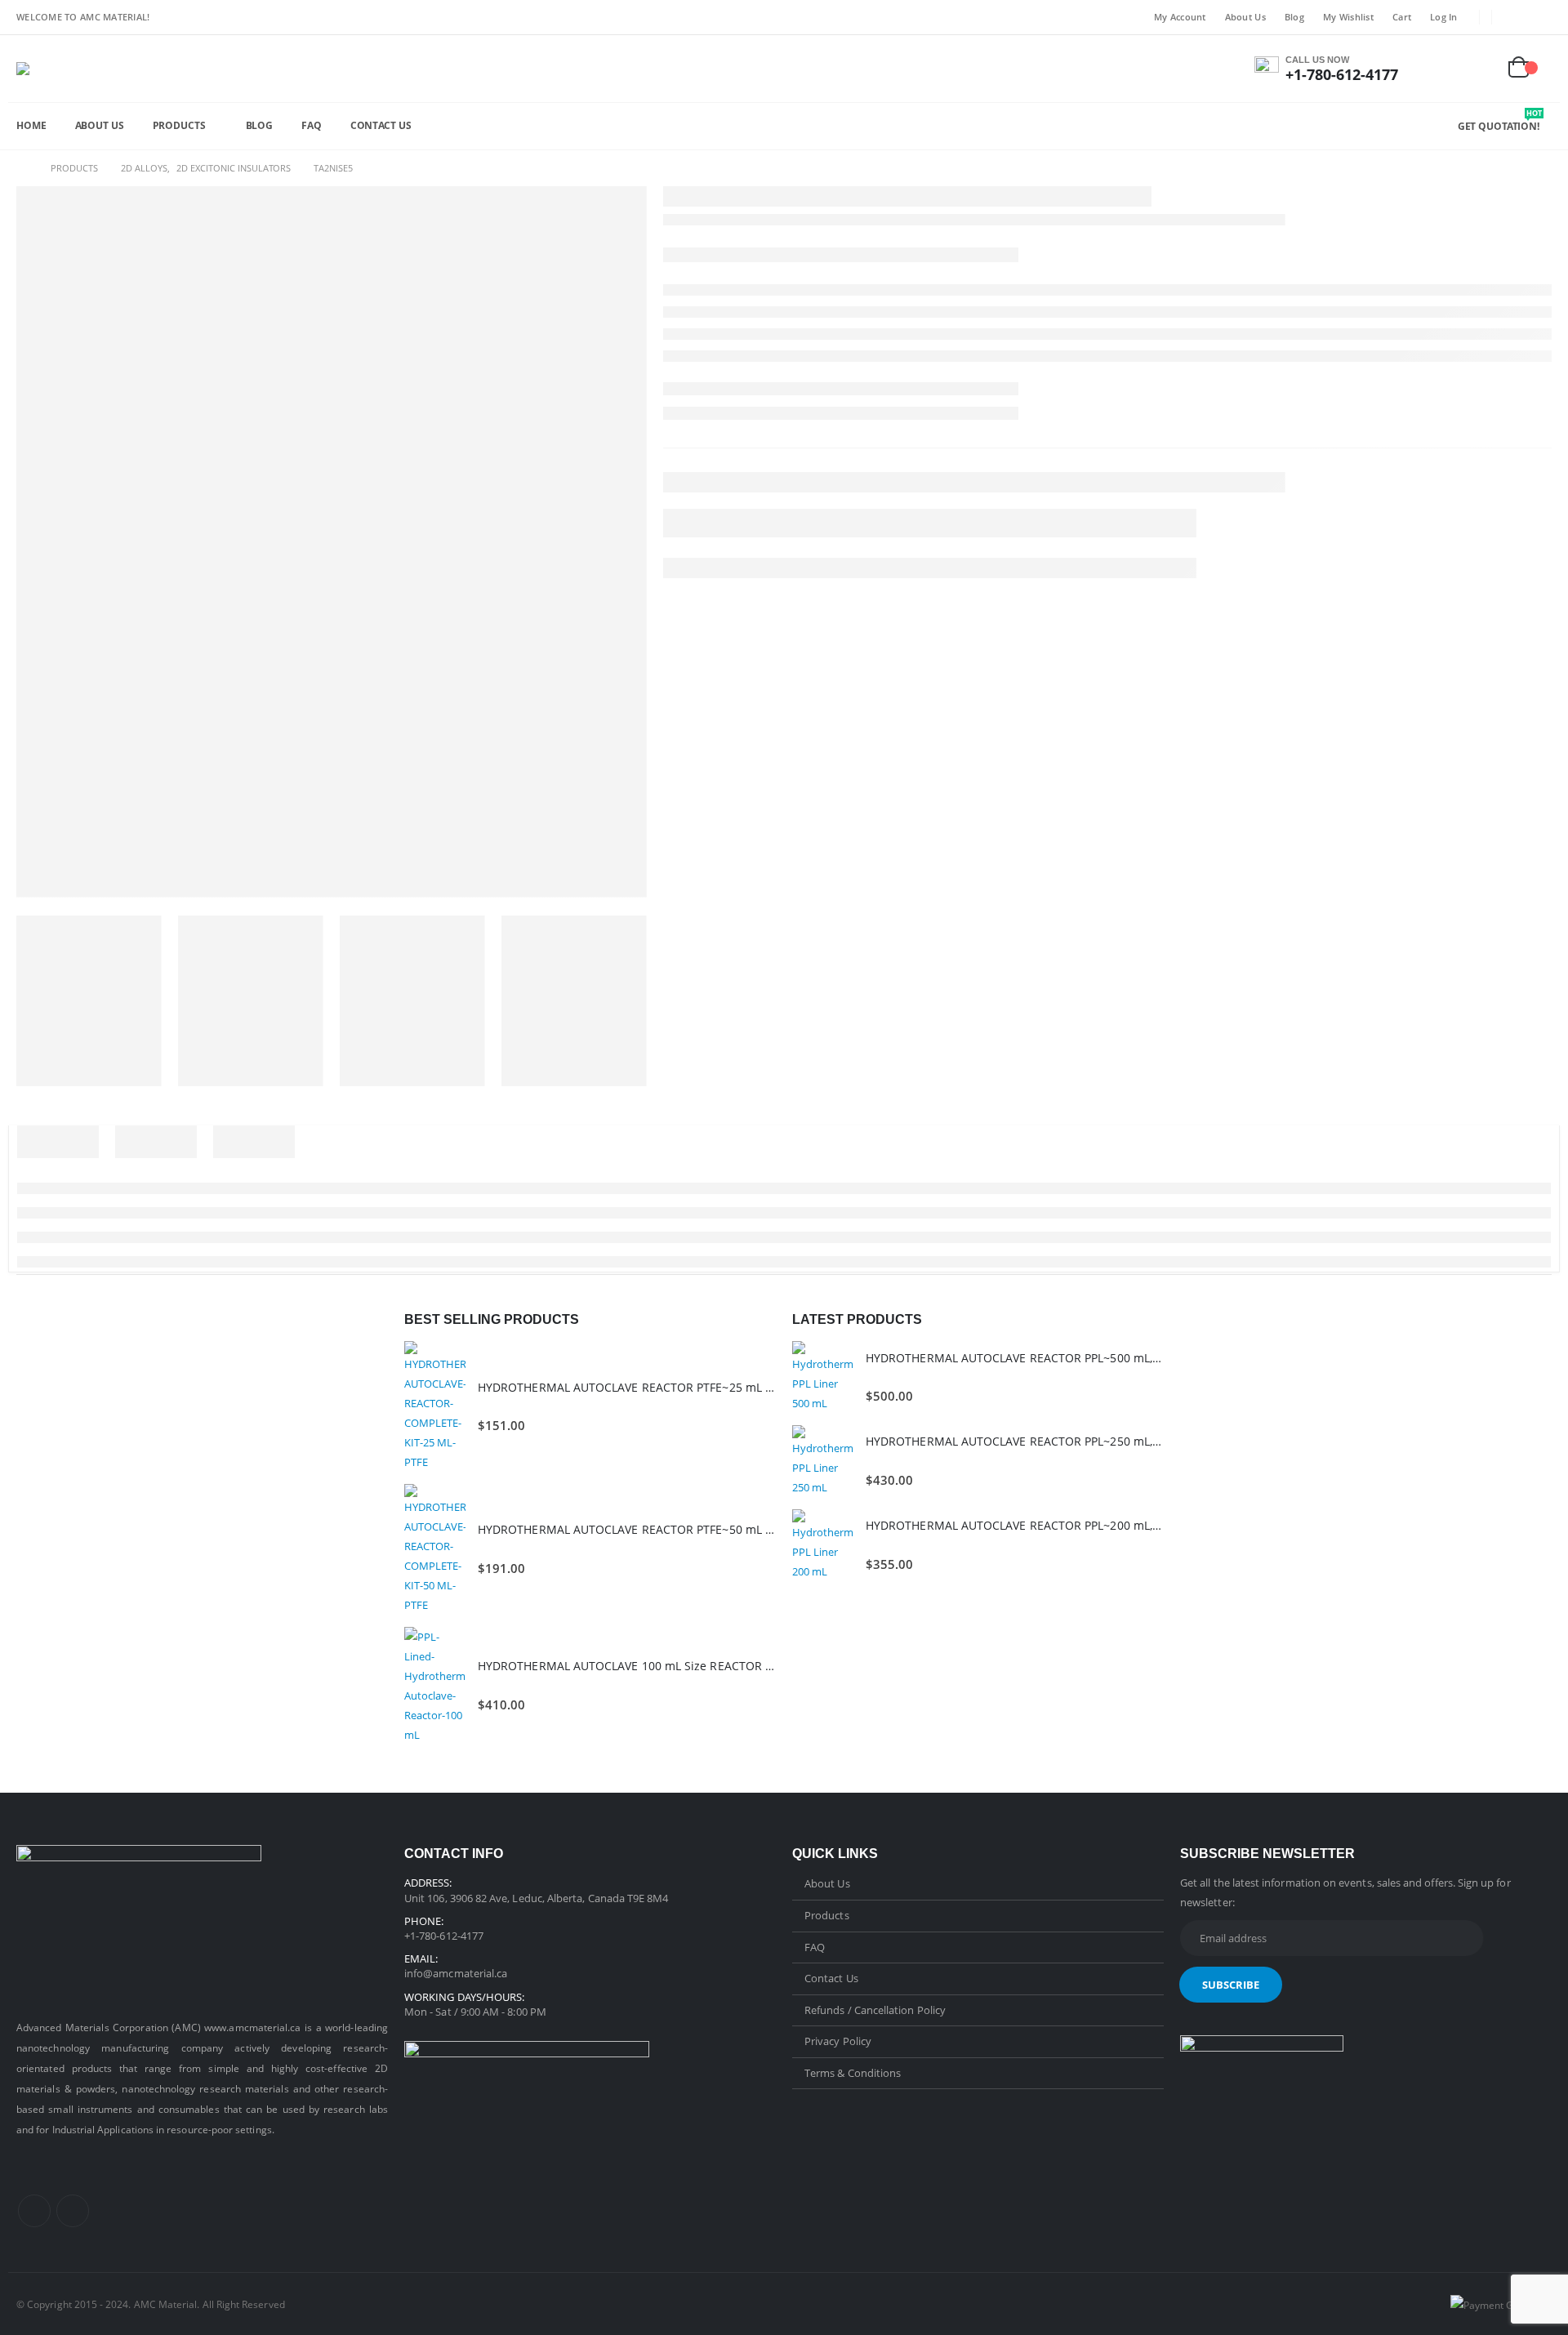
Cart (1402, 17)
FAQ (312, 125)
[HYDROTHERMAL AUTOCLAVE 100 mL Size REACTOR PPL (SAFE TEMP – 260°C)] (435, 1686)
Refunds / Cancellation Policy (875, 2010)
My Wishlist (1348, 17)
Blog (1294, 17)
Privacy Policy (838, 2041)
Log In (1444, 17)
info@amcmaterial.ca (456, 1973)
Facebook (34, 2211)
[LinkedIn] (1540, 17)
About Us (1245, 17)
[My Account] (1442, 69)
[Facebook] (1515, 17)
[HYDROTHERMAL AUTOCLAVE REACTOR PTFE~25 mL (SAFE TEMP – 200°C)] (435, 1406)
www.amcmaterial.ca (252, 2028)
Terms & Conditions (853, 2073)
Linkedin (73, 2211)
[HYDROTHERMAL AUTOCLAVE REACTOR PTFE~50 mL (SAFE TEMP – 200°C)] (435, 1549)
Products (179, 125)
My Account (1180, 17)
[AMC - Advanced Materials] (36, 69)
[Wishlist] (1481, 69)
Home (31, 125)
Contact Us (381, 125)
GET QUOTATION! (1500, 126)
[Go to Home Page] (22, 168)
